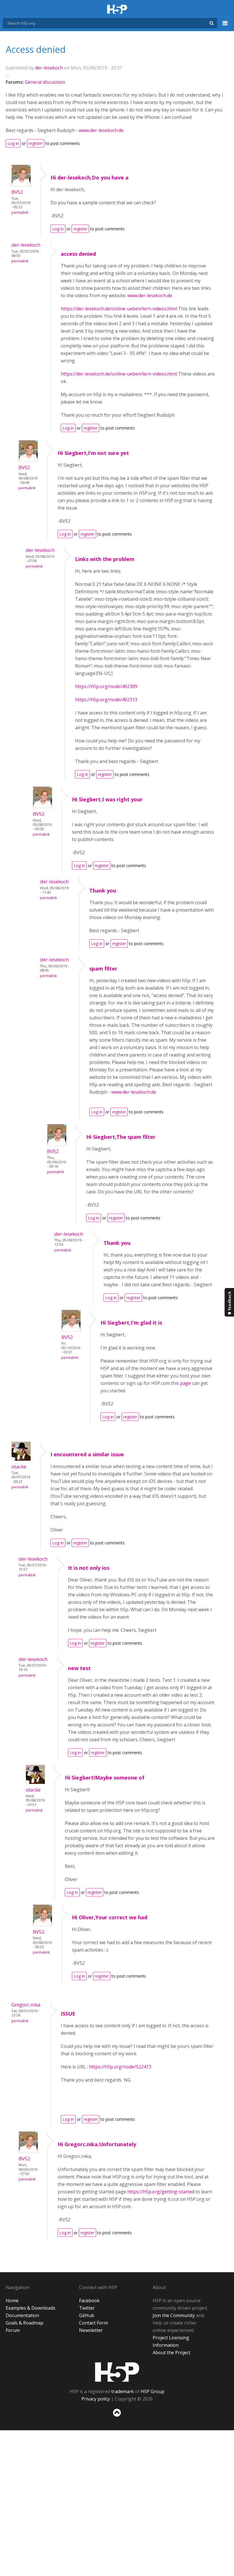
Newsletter (91, 2330)
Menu (225, 26)
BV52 (17, 192)
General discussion (45, 82)
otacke (19, 1466)
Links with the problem (105, 559)
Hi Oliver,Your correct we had (110, 1917)
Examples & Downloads (31, 2308)
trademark (123, 2391)
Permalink (20, 212)
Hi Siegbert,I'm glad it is (131, 1323)
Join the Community (174, 2315)
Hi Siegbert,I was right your (107, 799)
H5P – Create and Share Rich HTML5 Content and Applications (117, 10)
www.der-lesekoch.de (101, 130)
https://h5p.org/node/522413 (120, 2067)
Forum (13, 2330)
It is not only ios (89, 1568)
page (185, 1383)
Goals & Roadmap (25, 2323)
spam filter (103, 969)
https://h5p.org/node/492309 (106, 686)
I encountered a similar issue (87, 1454)
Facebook (89, 2301)
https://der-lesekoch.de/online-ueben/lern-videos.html (119, 309)
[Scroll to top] (117, 2418)
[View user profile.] (21, 185)
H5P (117, 2372)
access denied (78, 254)
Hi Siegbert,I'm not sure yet (93, 453)
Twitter (87, 2308)
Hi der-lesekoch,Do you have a (89, 177)
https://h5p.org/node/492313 (106, 700)
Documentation (22, 2315)
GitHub (87, 2315)
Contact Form (93, 2323)
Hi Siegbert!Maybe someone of (105, 1778)
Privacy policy (96, 2399)
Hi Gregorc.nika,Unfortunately (97, 2144)
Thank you (103, 890)
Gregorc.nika (26, 2005)
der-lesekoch (49, 68)
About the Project (172, 2353)
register (36, 143)
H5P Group (153, 2391)
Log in (13, 143)
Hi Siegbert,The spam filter (121, 1137)
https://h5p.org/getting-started (161, 2192)
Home (12, 2301)
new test (79, 1668)
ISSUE (68, 2014)
